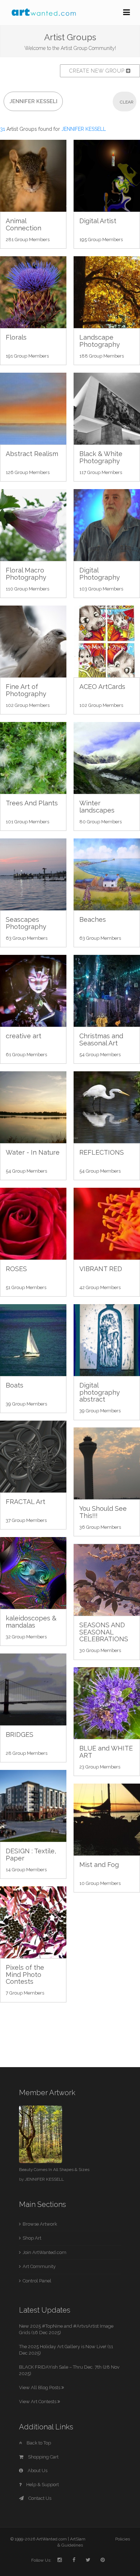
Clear (127, 102)
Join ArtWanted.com (45, 2252)
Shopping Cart (43, 2457)
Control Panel (37, 2281)
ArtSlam (78, 2539)
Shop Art (32, 2238)
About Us (37, 2471)
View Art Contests (38, 2402)
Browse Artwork (40, 2224)
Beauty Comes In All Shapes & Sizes (54, 2170)
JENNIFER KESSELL (44, 2179)
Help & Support (42, 2485)
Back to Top (38, 2443)
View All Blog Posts (40, 2388)
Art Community (39, 2266)
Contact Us (39, 2498)
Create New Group (98, 71)
